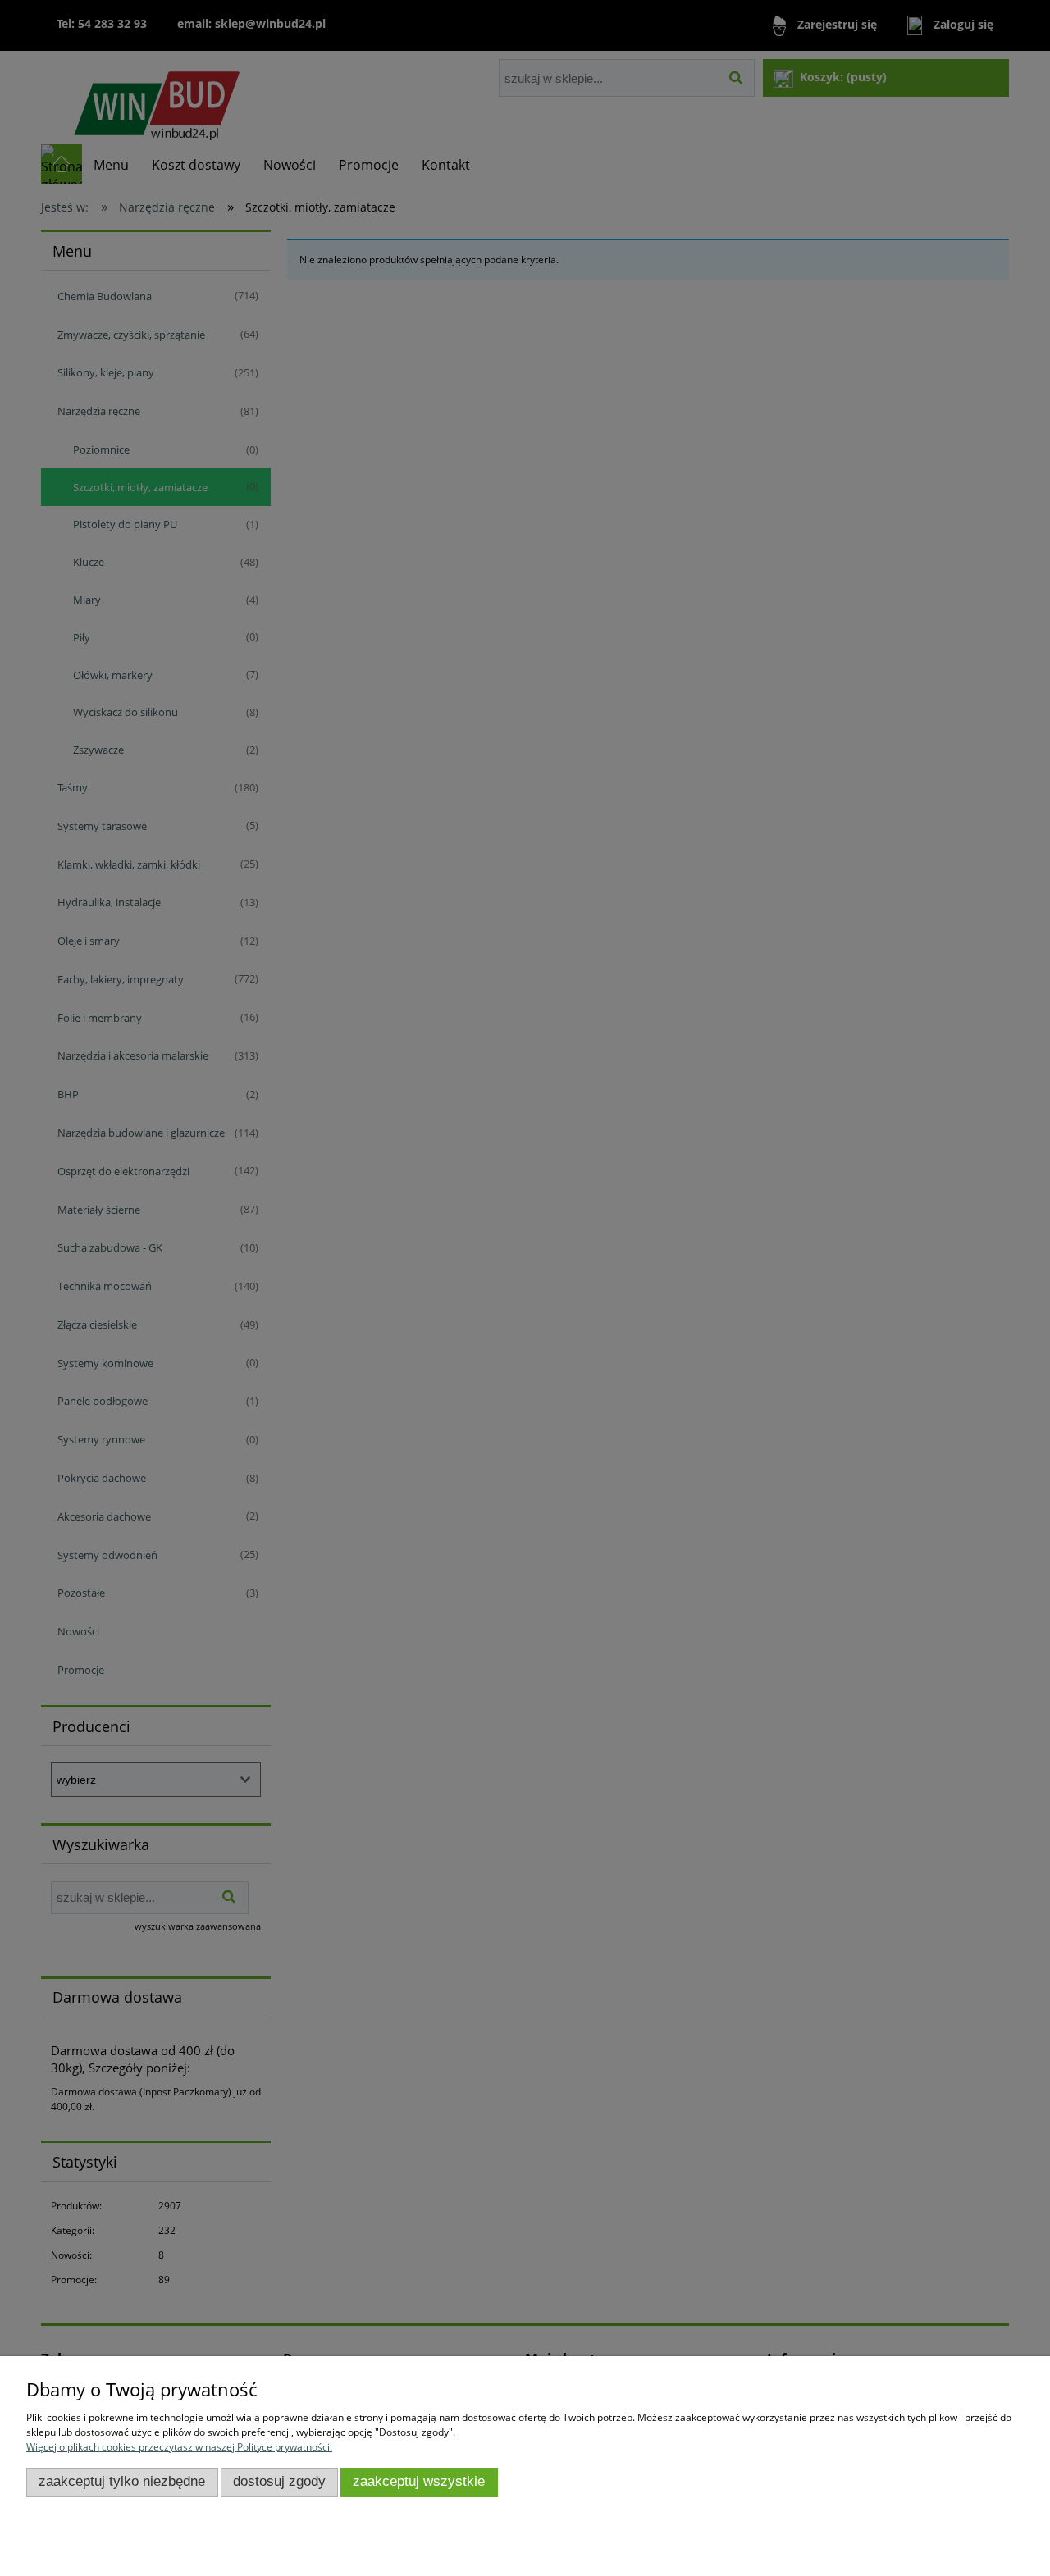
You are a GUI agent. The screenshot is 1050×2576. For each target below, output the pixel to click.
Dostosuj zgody (279, 2481)
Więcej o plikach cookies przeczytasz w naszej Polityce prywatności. (179, 2447)
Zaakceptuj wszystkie (419, 2481)
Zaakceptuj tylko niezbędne (122, 2481)
